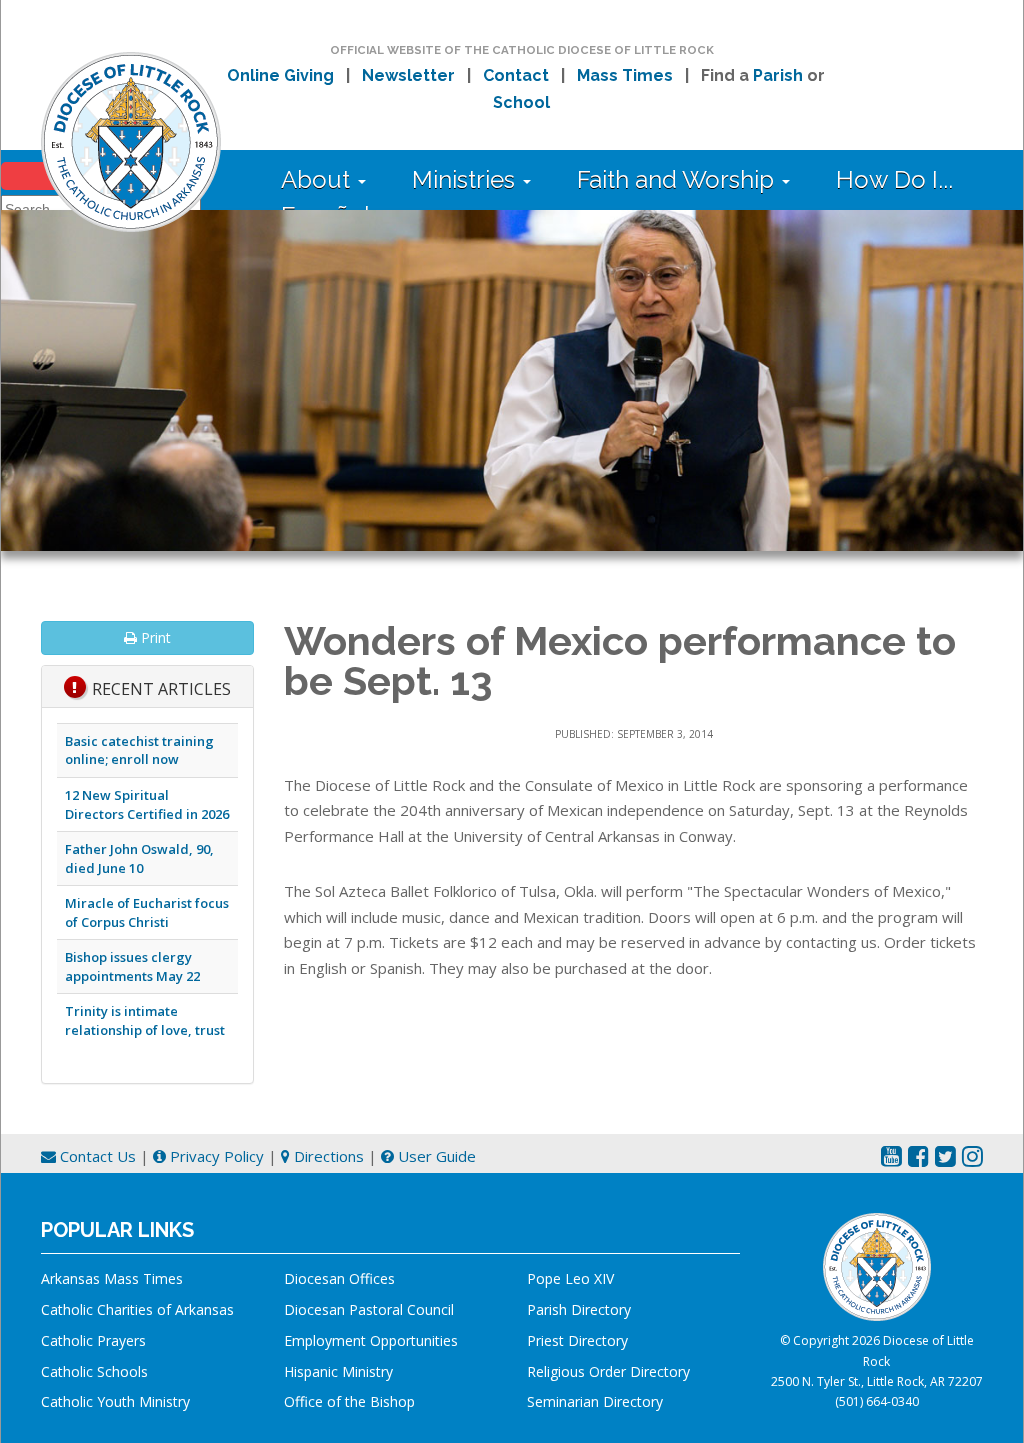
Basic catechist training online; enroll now (139, 750)
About (318, 179)
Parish (778, 75)
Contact (516, 75)
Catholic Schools (94, 1371)
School (521, 102)
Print (154, 637)
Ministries (466, 179)
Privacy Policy (215, 1156)
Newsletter (408, 75)
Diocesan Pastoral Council (369, 1309)
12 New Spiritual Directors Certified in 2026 (147, 804)
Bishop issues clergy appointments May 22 (132, 966)
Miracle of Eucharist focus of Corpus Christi (147, 912)
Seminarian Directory (595, 1401)
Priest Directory (577, 1340)
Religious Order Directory (608, 1371)
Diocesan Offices (339, 1278)
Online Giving (280, 75)
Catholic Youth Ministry (115, 1401)
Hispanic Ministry (338, 1371)
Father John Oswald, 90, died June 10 (139, 858)
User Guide (435, 1156)
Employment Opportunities (371, 1340)
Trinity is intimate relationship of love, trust (145, 1020)
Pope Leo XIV (570, 1278)
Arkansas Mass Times (112, 1278)
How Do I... (894, 179)
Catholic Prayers (93, 1340)
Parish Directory (579, 1309)
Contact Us (96, 1156)
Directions (327, 1156)
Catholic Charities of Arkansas (137, 1309)
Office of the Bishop (349, 1401)
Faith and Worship (678, 179)
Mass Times (625, 75)
